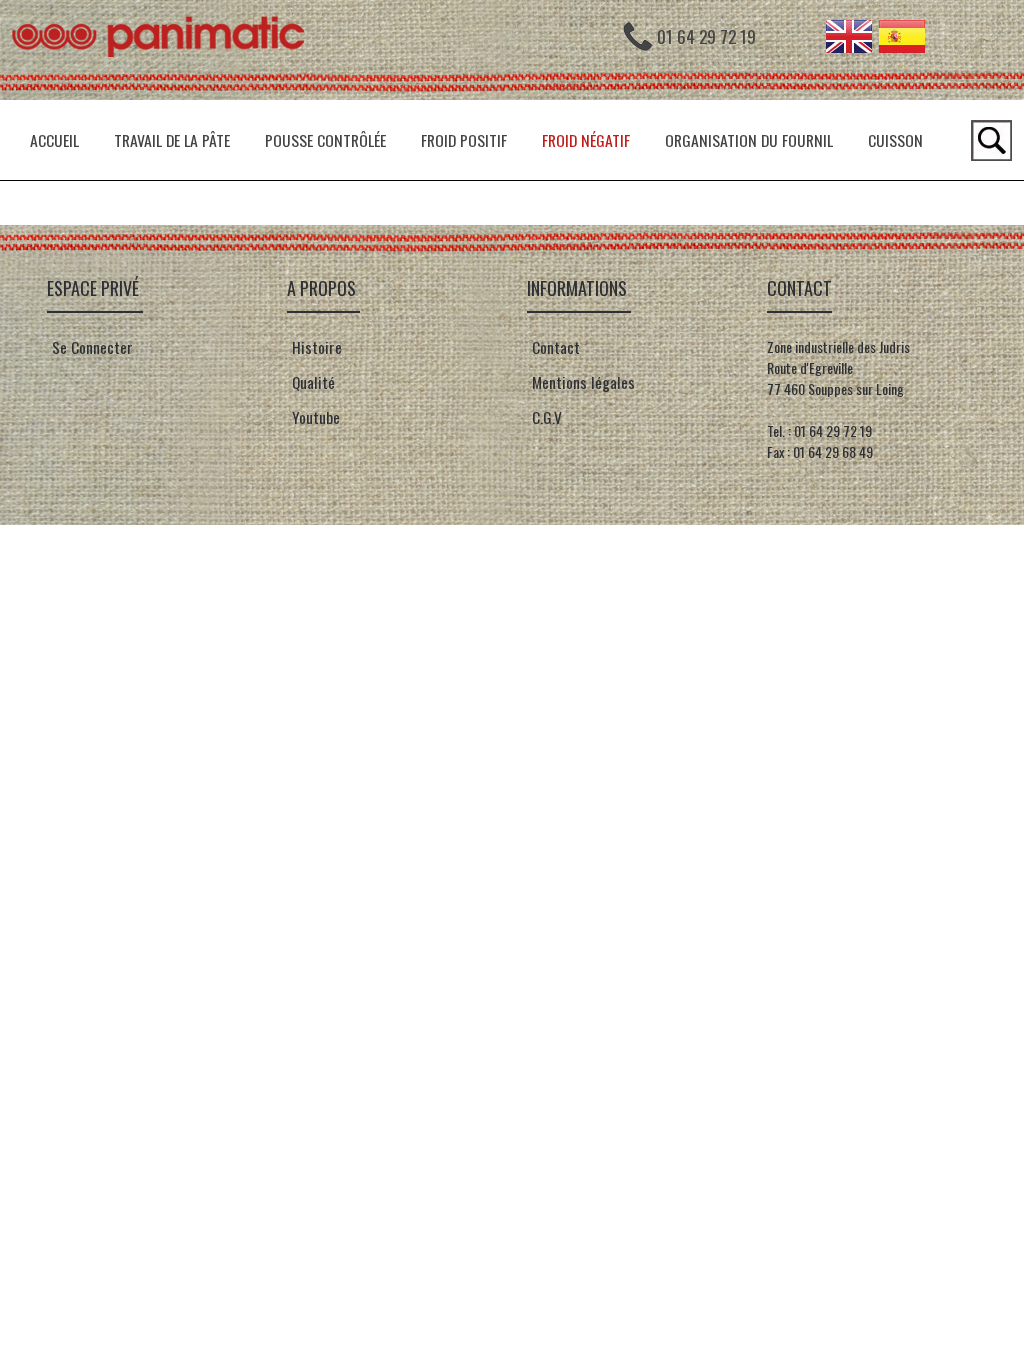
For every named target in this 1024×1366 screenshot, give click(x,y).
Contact (554, 347)
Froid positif (464, 140)
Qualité (311, 382)
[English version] (849, 46)
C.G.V (547, 417)
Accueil (54, 140)
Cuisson (895, 140)
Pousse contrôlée (325, 140)
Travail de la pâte (172, 140)
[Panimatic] (167, 94)
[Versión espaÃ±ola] (902, 46)
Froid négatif (586, 140)
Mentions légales (581, 382)
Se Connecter (92, 347)
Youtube (316, 417)
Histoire (315, 347)
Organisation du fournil (749, 140)
